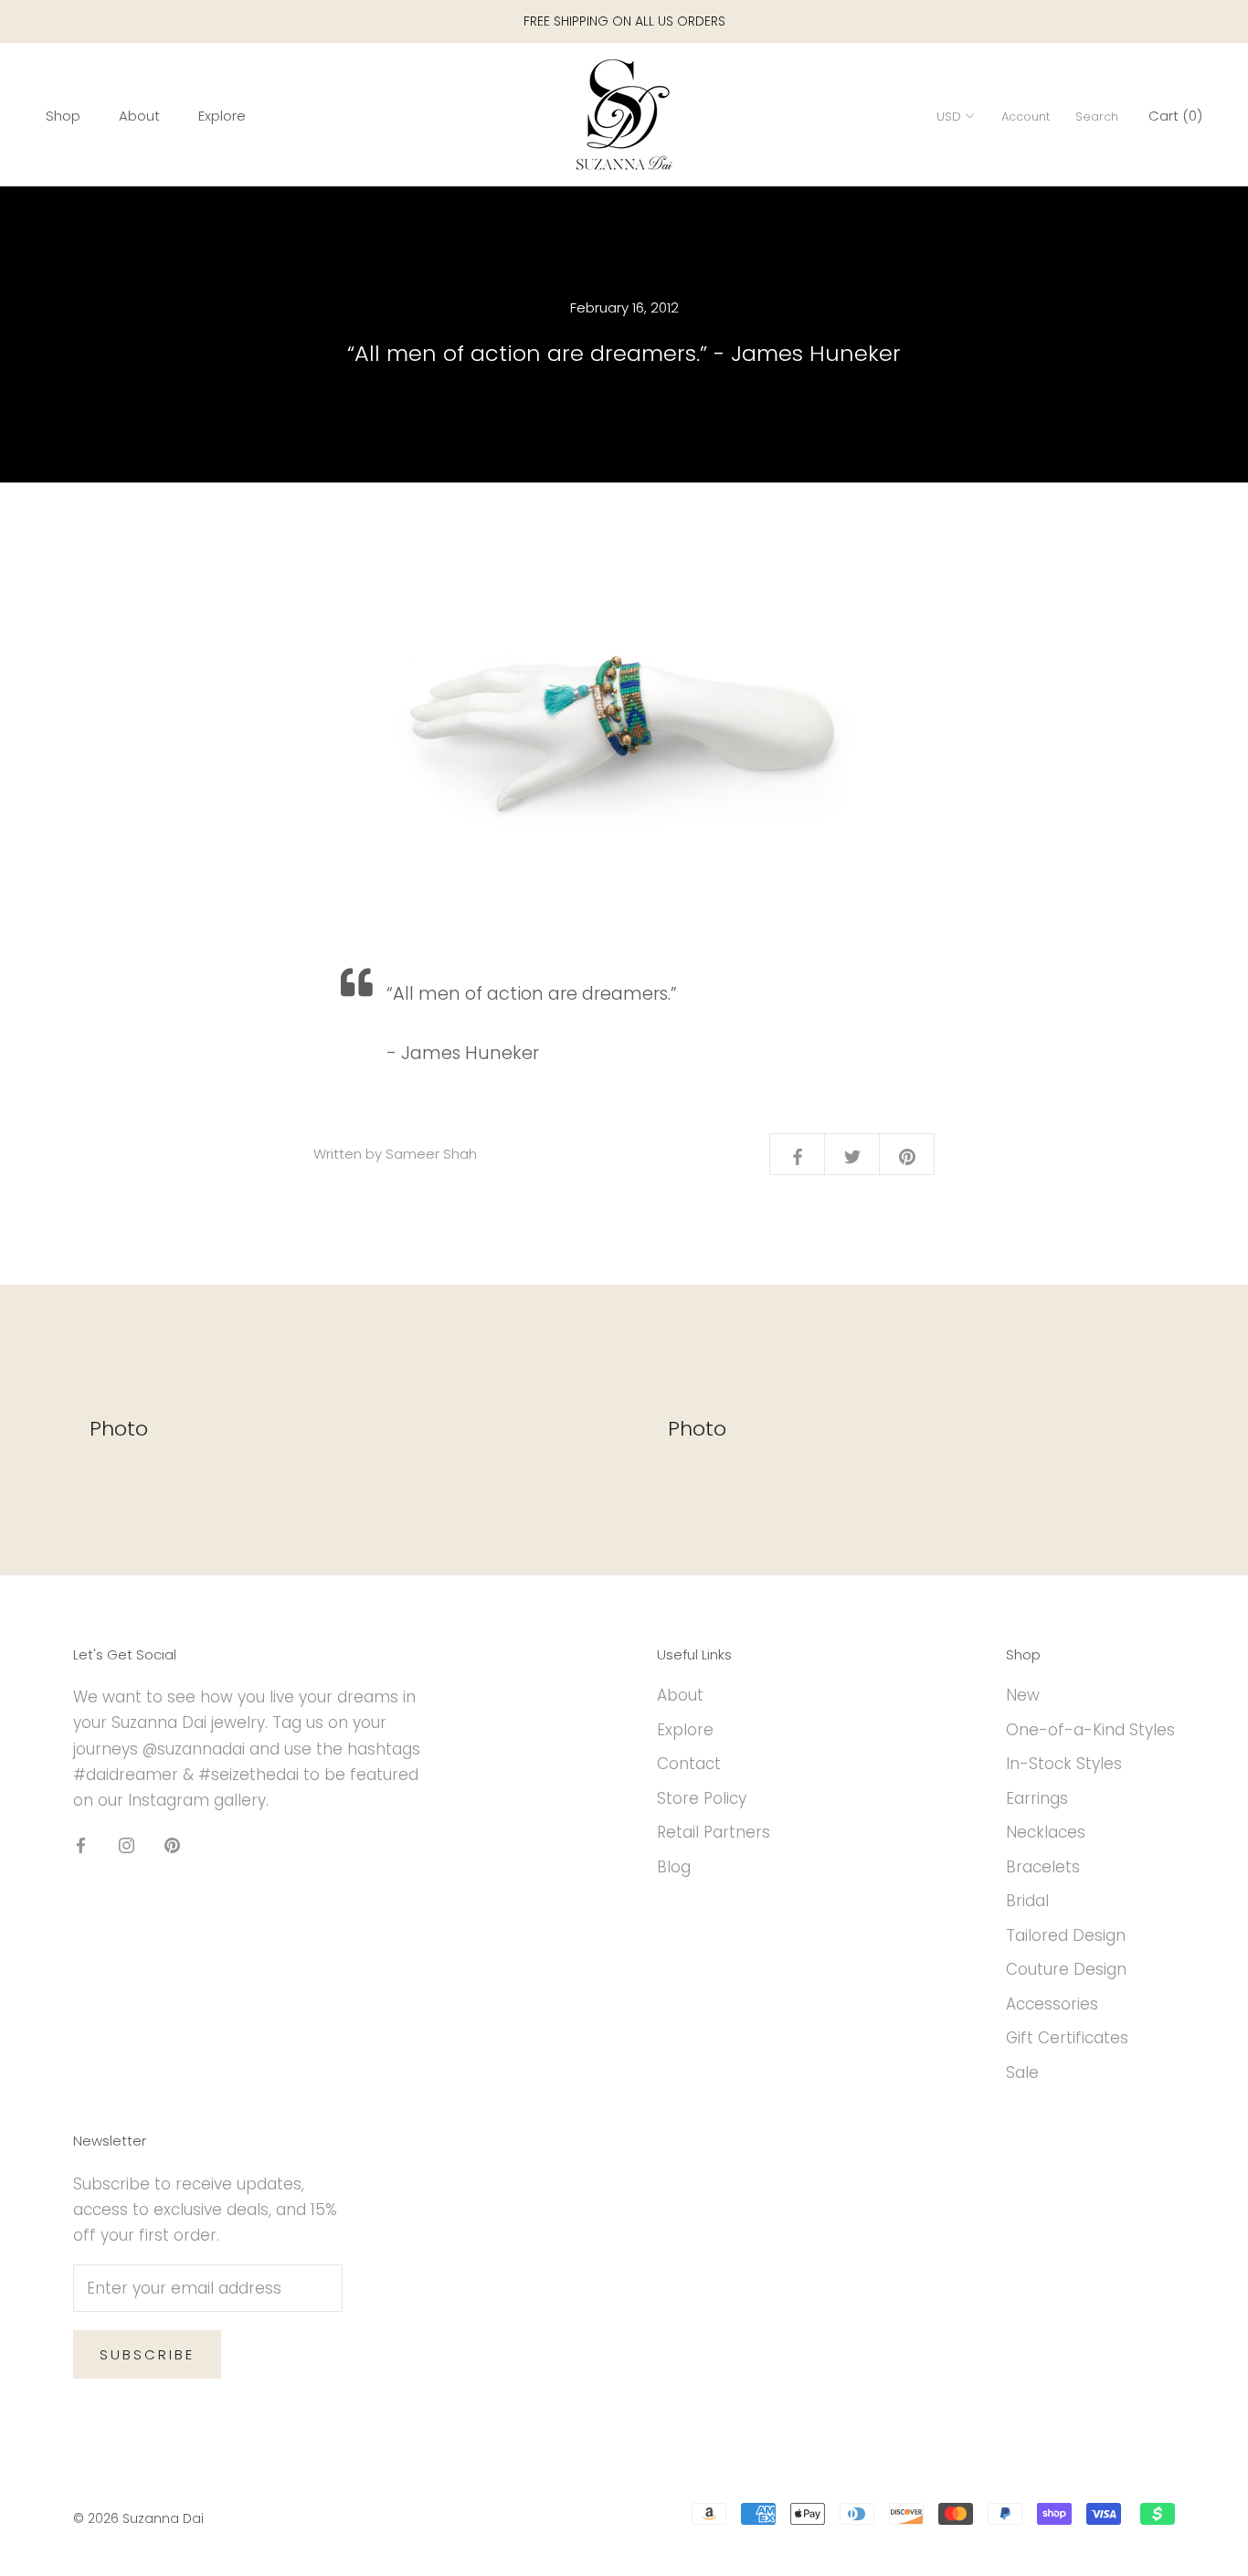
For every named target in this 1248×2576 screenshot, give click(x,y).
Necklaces (1046, 1832)
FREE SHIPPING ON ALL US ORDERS (624, 21)
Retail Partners (714, 1832)
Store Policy (702, 1798)
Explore (222, 116)
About (139, 116)
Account (1026, 117)
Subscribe (147, 2354)
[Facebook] (81, 1844)
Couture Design (1066, 1969)
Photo (119, 1429)
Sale (1022, 2072)
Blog (674, 1867)
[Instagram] (127, 1844)
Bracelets (1043, 1867)
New (1023, 1695)
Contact (689, 1764)
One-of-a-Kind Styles (1090, 1730)
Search (1097, 117)
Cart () (1175, 116)
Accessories (1052, 2004)
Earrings (1037, 1798)
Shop (63, 116)
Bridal (1027, 1901)
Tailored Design (1066, 1935)
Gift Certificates (1067, 2038)
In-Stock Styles (1064, 1764)
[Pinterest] (172, 1844)
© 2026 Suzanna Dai (138, 2518)
